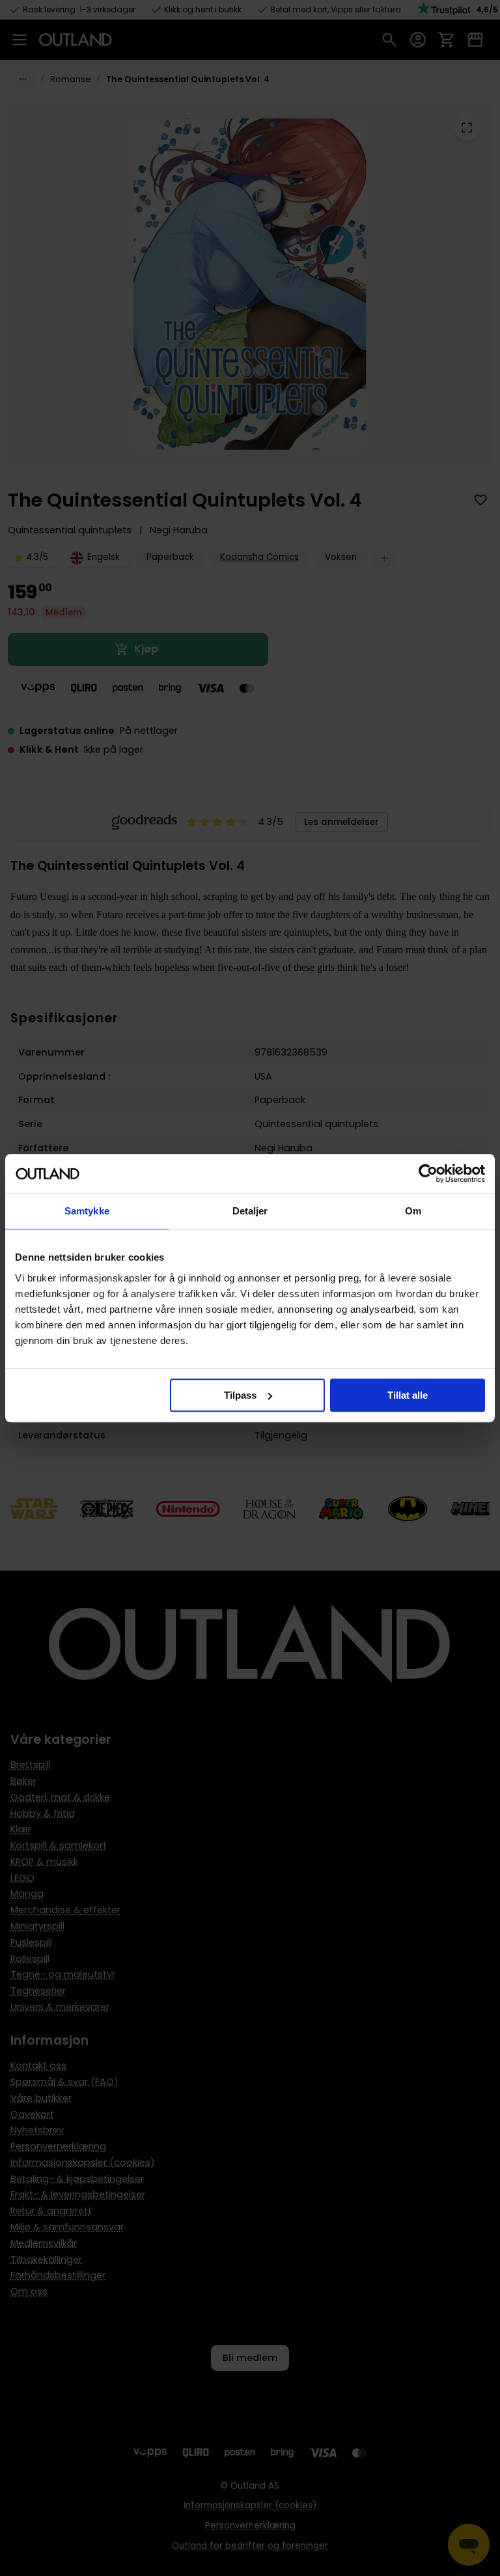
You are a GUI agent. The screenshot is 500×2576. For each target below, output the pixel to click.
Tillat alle (408, 1395)
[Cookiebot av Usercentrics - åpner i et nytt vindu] (428, 1173)
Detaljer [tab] (250, 1211)
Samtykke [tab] (87, 1211)
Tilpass (240, 1395)
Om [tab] (413, 1211)
